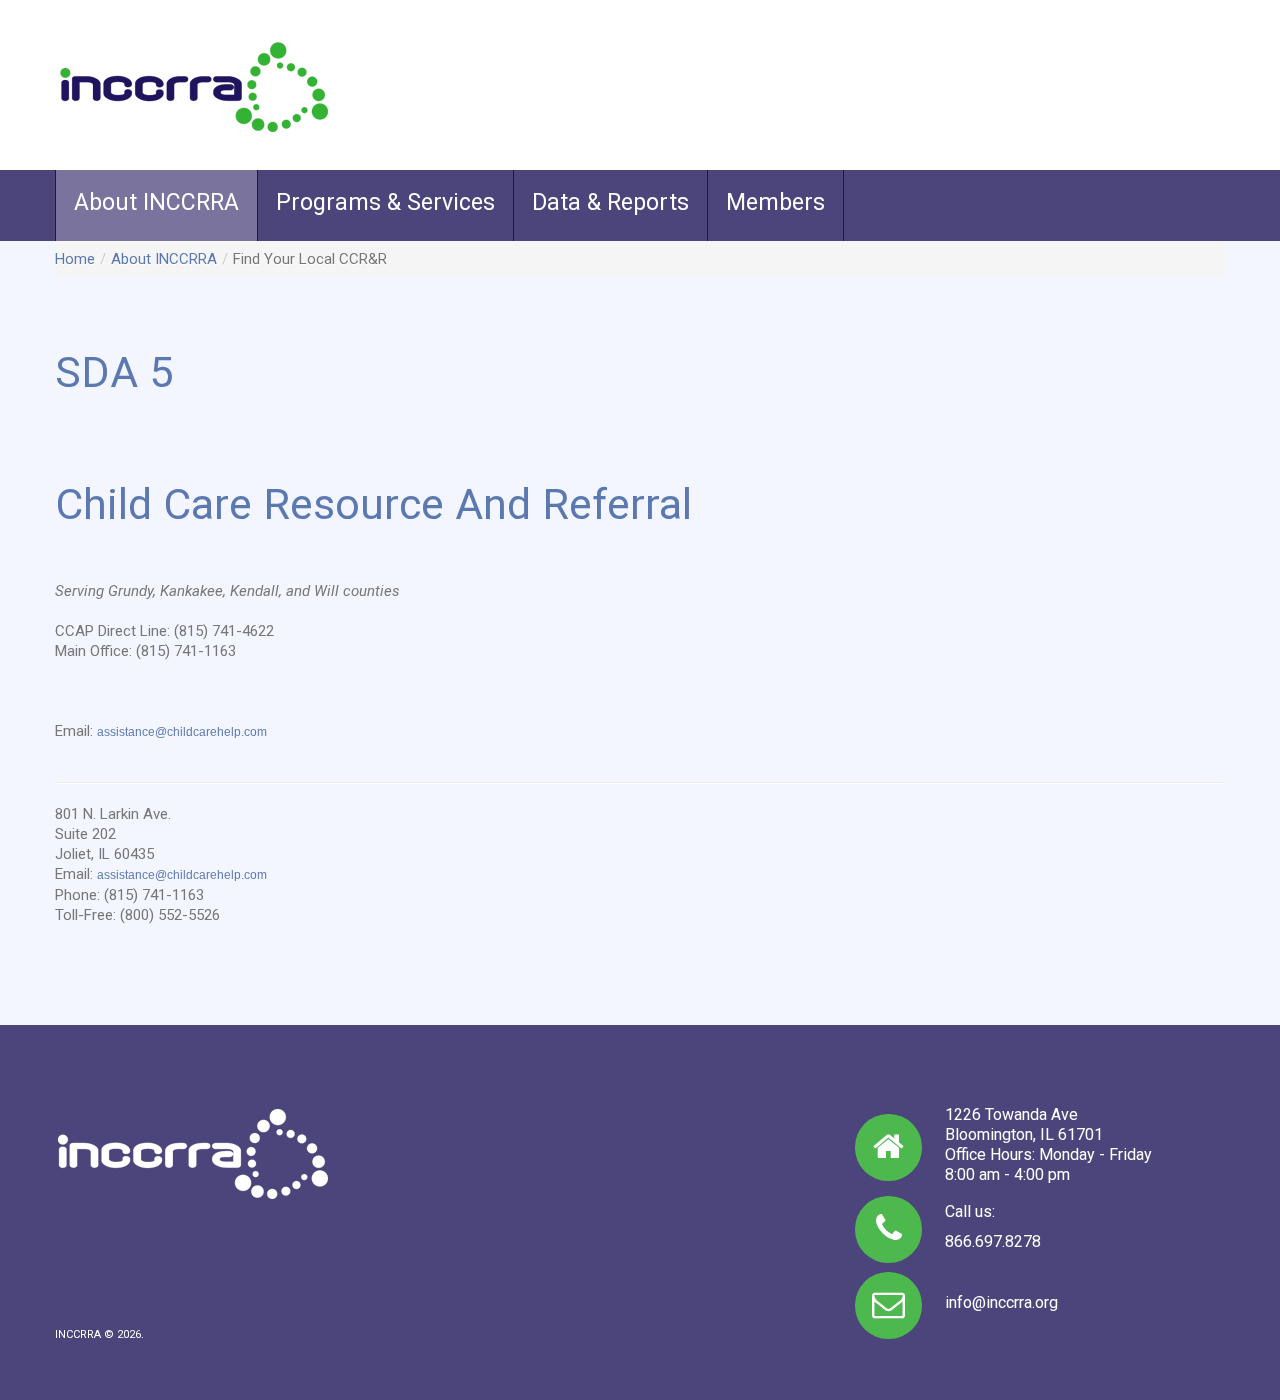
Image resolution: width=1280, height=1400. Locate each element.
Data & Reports (610, 202)
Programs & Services (385, 202)
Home (75, 259)
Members (775, 202)
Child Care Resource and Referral (373, 504)
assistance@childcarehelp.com (182, 732)
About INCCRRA (156, 202)
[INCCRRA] (194, 86)
